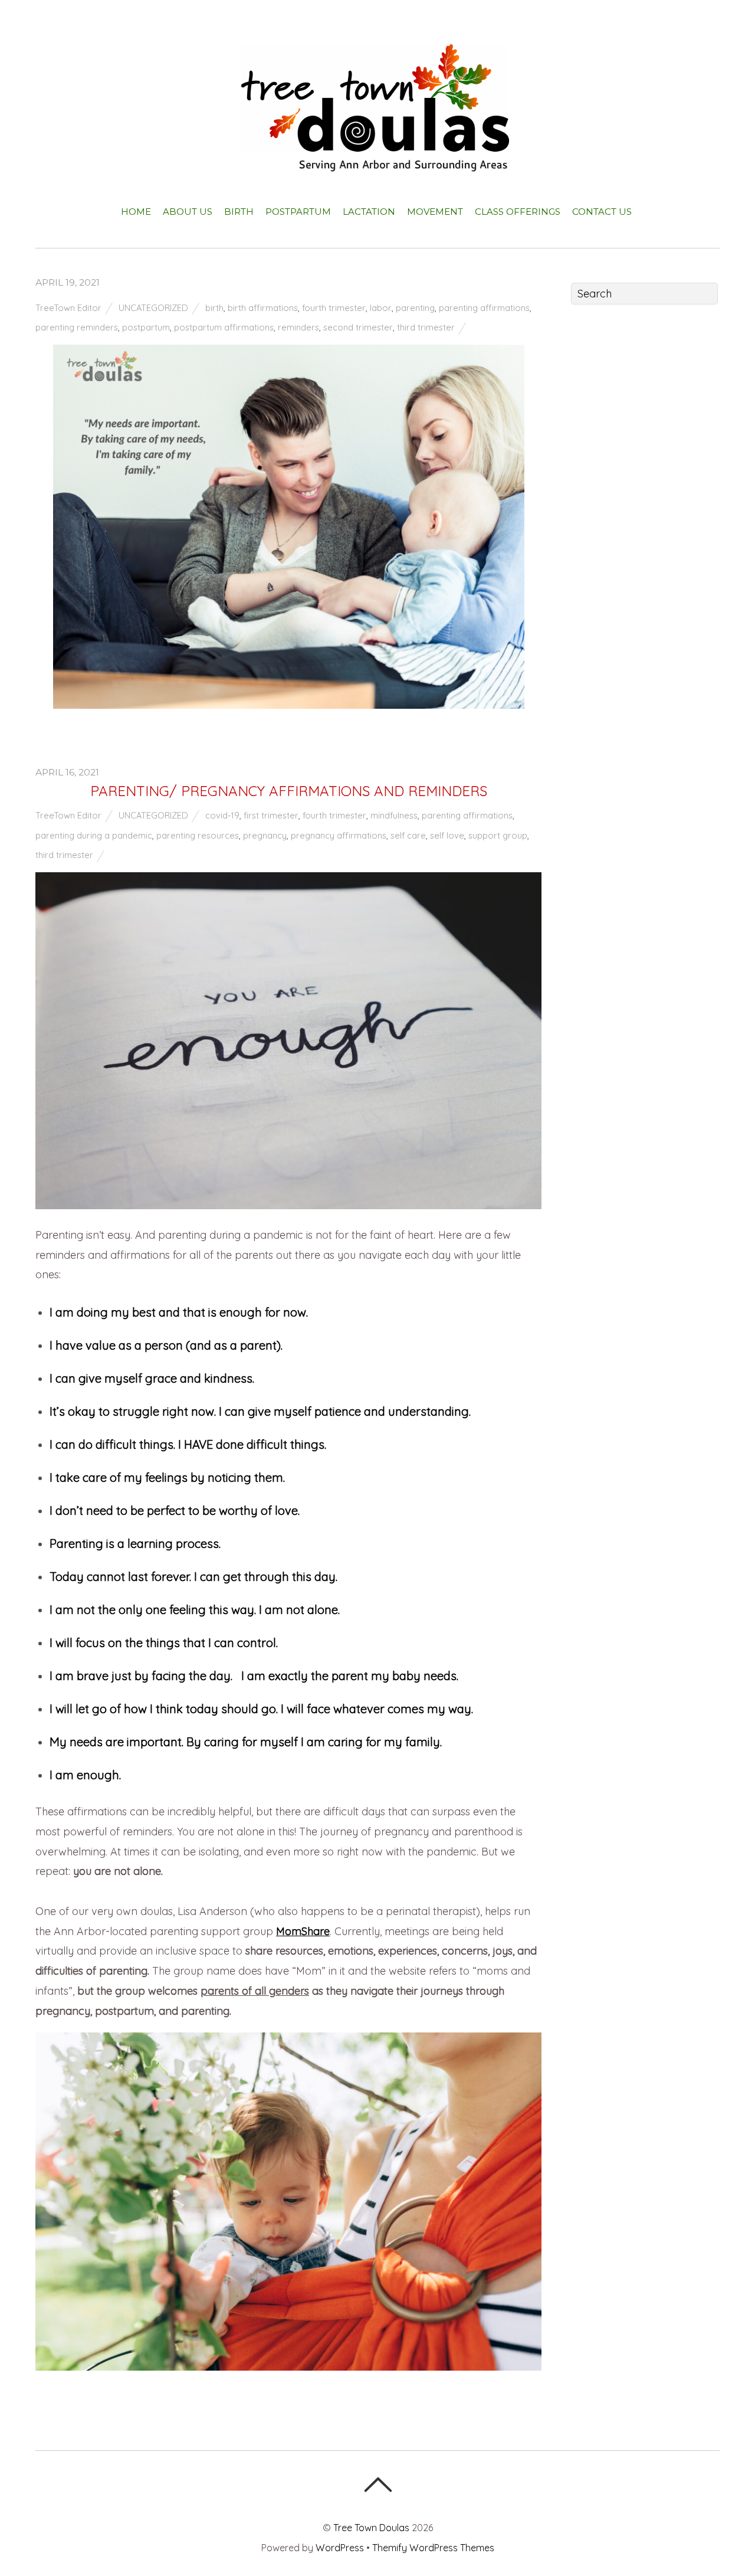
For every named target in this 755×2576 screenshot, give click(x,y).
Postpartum (298, 212)
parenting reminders (77, 327)
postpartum (146, 327)
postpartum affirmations (224, 327)
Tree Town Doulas (371, 2528)
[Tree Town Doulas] (378, 162)
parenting (415, 308)
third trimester (426, 327)
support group (498, 835)
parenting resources (198, 835)
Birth (239, 212)
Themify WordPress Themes (433, 2548)
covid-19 (222, 815)
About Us (188, 212)
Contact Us (602, 212)
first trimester (271, 815)
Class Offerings (518, 212)
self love (447, 835)
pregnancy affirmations (339, 835)
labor (381, 308)
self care (408, 835)
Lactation (369, 212)
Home (136, 212)
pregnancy (265, 835)
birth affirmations (263, 308)
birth (214, 308)
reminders (298, 327)
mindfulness (394, 815)
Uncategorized (153, 308)
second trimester (358, 327)
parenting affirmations (484, 308)
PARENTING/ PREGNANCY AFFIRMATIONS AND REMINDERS (289, 791)
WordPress (340, 2548)
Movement (435, 212)
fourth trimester (334, 308)
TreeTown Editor (68, 308)
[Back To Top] (378, 2485)
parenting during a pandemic (94, 835)
